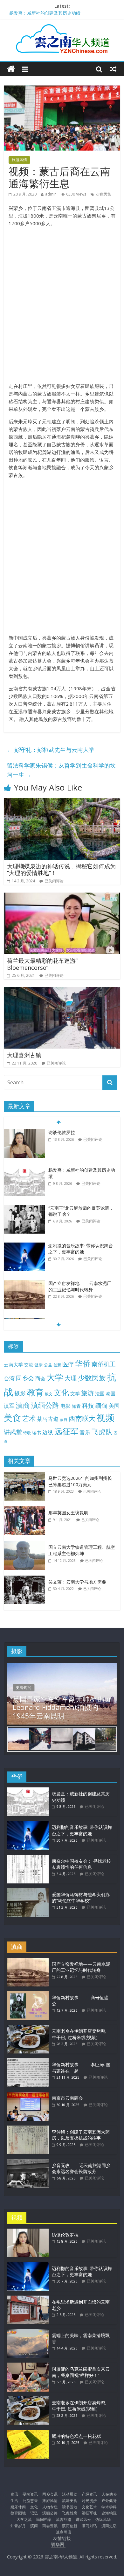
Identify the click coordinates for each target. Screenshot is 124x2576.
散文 (49, 1394)
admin (51, 194)
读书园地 (70, 2507)
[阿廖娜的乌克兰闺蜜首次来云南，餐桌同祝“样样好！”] (28, 2366)
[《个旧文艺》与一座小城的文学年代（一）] (24, 1310)
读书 (37, 1433)
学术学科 (109, 2507)
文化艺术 (89, 2507)
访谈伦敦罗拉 (65, 2235)
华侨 (83, 1363)
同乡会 (25, 1378)
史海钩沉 (24, 1687)
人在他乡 (109, 2494)
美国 (114, 1406)
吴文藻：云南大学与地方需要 (77, 1582)
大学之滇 (24, 2519)
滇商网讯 (64, 2532)
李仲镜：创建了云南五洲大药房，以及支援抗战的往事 (81, 2135)
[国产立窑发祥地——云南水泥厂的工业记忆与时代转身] (24, 1272)
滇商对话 (89, 2526)
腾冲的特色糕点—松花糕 (76, 2436)
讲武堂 (13, 1432)
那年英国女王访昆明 (68, 1513)
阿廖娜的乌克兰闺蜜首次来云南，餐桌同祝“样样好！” (81, 2372)
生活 (14, 2501)
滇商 (23, 1405)
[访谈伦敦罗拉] (28, 2232)
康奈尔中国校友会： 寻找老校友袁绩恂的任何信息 (81, 1864)
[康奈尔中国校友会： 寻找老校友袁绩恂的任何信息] (28, 1858)
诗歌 (27, 1433)
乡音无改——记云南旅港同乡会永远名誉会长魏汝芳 (81, 2168)
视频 (106, 1418)
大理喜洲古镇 (24, 1055)
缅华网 (58, 2544)
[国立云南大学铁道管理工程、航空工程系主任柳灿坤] (26, 1544)
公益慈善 (30, 2501)
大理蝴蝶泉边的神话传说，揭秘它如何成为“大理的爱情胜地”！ (61, 870)
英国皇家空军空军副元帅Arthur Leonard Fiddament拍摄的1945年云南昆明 (62, 1707)
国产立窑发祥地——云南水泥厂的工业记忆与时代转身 (80, 1275)
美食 (12, 1418)
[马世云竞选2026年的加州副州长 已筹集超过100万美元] (26, 1475)
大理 (71, 1378)
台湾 (9, 1378)
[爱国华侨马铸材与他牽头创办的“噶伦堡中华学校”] (28, 1891)
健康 (38, 1365)
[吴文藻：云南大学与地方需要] (26, 1579)
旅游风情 (19, 160)
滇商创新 (70, 2526)
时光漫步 (89, 2501)
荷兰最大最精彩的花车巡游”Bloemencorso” (42, 964)
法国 (100, 1393)
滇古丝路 (64, 2519)
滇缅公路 (45, 1405)
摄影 (20, 1393)
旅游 (87, 1393)
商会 (40, 1378)
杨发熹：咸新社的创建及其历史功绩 (45, 14)
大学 (55, 1377)
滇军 (9, 1406)
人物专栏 (50, 2507)
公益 (48, 1365)
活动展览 (70, 2494)
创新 (57, 1365)
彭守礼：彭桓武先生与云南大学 (51, 750)
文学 (75, 1394)
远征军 (66, 1431)
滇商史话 (109, 2526)
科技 (88, 1405)
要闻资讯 (30, 2494)
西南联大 (82, 1418)
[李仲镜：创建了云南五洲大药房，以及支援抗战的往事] (28, 2129)
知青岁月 (18, 2526)
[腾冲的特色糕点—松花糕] (28, 2433)
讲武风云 (83, 2519)
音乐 (85, 1432)
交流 (29, 1365)
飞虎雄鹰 (70, 2513)
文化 (61, 1392)
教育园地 (18, 2513)
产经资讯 (89, 2494)
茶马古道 (48, 1419)
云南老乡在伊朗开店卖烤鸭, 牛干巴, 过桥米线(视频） (79, 2034)
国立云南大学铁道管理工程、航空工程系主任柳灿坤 (82, 1550)
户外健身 (109, 2501)
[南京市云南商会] (28, 2095)
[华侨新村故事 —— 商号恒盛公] (28, 1994)
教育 (35, 1392)
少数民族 (104, 194)
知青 (76, 1406)
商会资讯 (50, 2526)
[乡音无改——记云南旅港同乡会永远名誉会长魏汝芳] (28, 2162)
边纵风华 (103, 2519)
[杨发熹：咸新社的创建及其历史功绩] (24, 1159)
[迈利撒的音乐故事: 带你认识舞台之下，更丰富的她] (24, 1234)
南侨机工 (104, 1364)
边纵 (48, 1432)
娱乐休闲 (18, 2507)
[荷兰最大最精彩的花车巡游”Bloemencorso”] (62, 896)
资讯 (14, 2494)
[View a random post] (113, 69)
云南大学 (13, 1365)
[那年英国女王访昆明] (26, 1510)
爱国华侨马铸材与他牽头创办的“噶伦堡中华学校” (81, 1898)
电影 (65, 1406)
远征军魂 (89, 2513)
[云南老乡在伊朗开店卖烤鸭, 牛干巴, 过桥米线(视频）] (28, 2028)
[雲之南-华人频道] (11, 69)
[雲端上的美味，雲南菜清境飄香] (28, 2332)
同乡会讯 (50, 2494)
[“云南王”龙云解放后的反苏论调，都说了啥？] (24, 1197)
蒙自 (64, 1419)
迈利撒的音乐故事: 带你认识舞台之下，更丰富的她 (81, 1237)
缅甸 (101, 1405)
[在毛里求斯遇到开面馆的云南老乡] (28, 2299)
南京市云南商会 (67, 2098)
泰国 (111, 1393)
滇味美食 (70, 2501)
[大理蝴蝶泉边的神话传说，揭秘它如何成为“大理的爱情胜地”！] (62, 802)
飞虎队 (102, 1432)
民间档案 (44, 2519)
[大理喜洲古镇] (62, 991)
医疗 (68, 1364)
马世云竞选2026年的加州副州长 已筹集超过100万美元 (80, 1481)
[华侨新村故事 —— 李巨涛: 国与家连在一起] (28, 2061)
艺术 (29, 1418)
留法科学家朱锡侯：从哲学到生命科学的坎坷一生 (61, 770)
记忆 (34, 2513)
